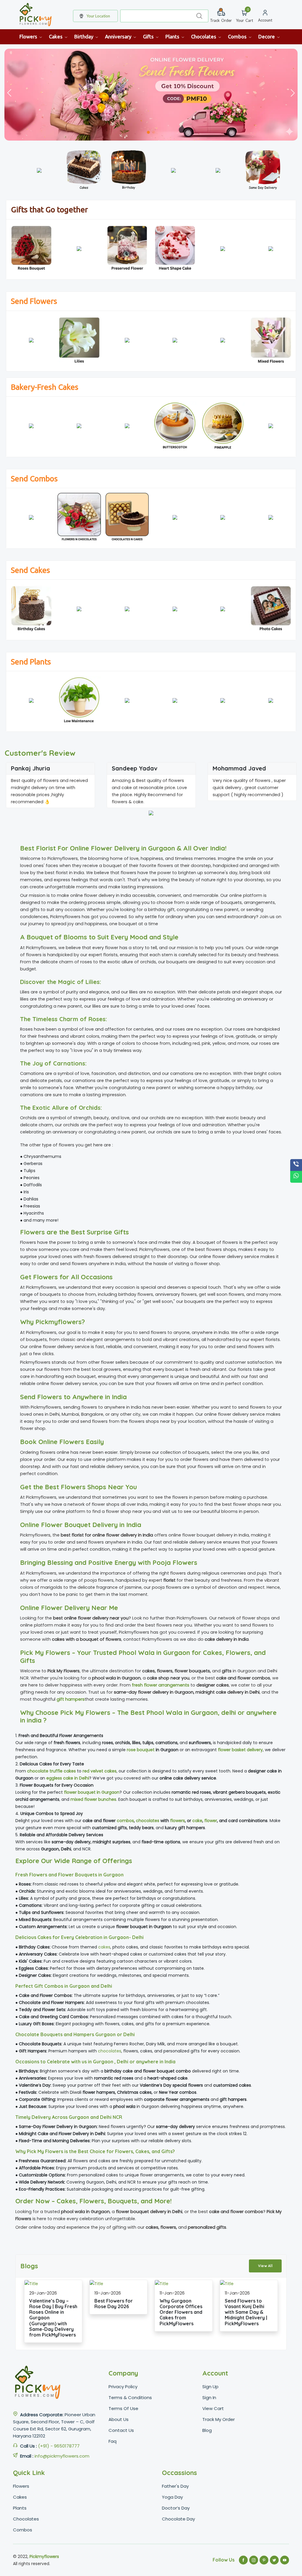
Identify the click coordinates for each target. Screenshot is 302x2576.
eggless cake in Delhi (68, 1778)
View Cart (213, 2408)
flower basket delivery (240, 1750)
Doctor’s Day (176, 2508)
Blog (207, 2430)
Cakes (56, 36)
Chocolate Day (178, 2519)
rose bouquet (141, 1750)
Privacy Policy (123, 2387)
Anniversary (119, 36)
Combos (238, 36)
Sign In (209, 2397)
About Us (119, 2419)
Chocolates (204, 36)
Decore (267, 36)
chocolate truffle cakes (51, 1771)
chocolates (148, 1821)
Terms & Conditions (130, 2397)
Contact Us (121, 2430)
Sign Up (210, 2387)
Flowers (29, 36)
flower (211, 1821)
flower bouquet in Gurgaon (92, 1792)
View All (265, 2266)
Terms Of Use (123, 2408)
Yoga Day (172, 2497)
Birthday (84, 36)
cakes (104, 1947)
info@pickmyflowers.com (62, 2456)
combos (125, 1821)
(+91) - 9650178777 (59, 2446)
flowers (178, 1821)
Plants (173, 36)
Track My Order (219, 2419)
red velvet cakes (100, 1771)
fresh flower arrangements (161, 1685)
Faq (113, 2441)
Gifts (149, 36)
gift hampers (71, 1699)
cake (197, 1821)
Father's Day (175, 2486)
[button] (293, 93)
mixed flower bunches (93, 1799)
